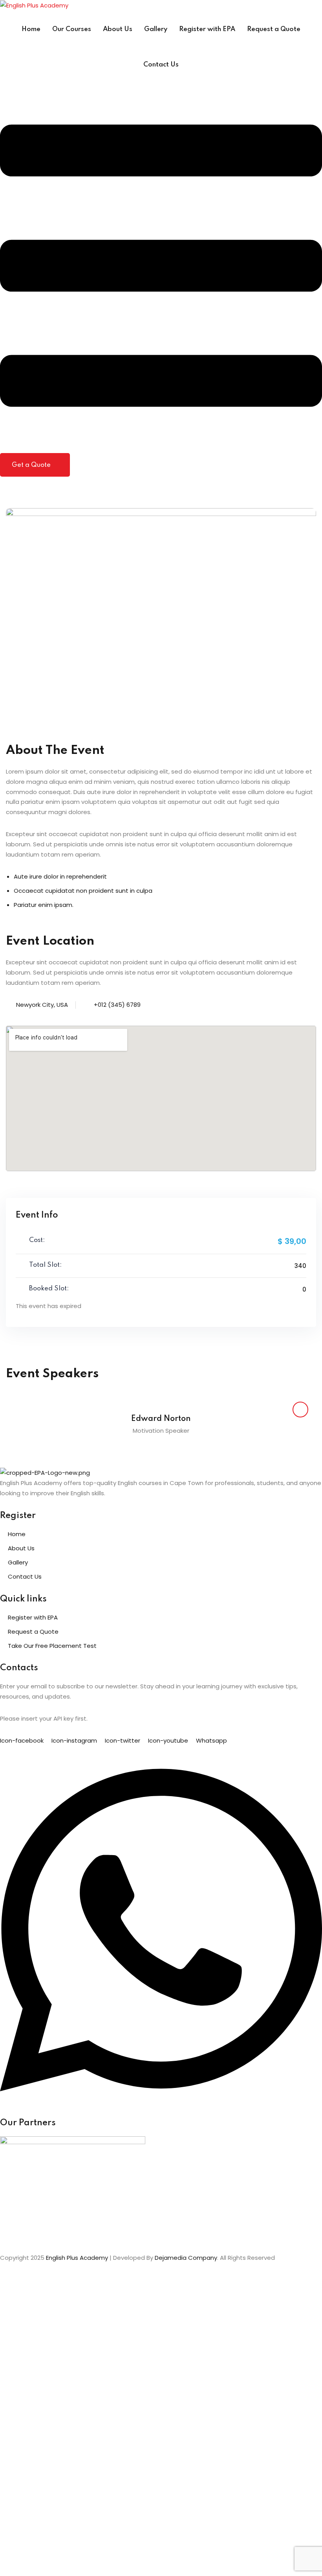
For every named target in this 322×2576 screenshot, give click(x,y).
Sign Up (50, 2561)
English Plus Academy (77, 2258)
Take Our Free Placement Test (52, 1646)
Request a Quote (274, 29)
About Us (118, 29)
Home (31, 29)
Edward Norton (161, 1419)
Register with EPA (207, 29)
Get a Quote (31, 465)
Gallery (156, 29)
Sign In (71, 2561)
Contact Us (161, 65)
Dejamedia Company (186, 2258)
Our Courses (72, 29)
